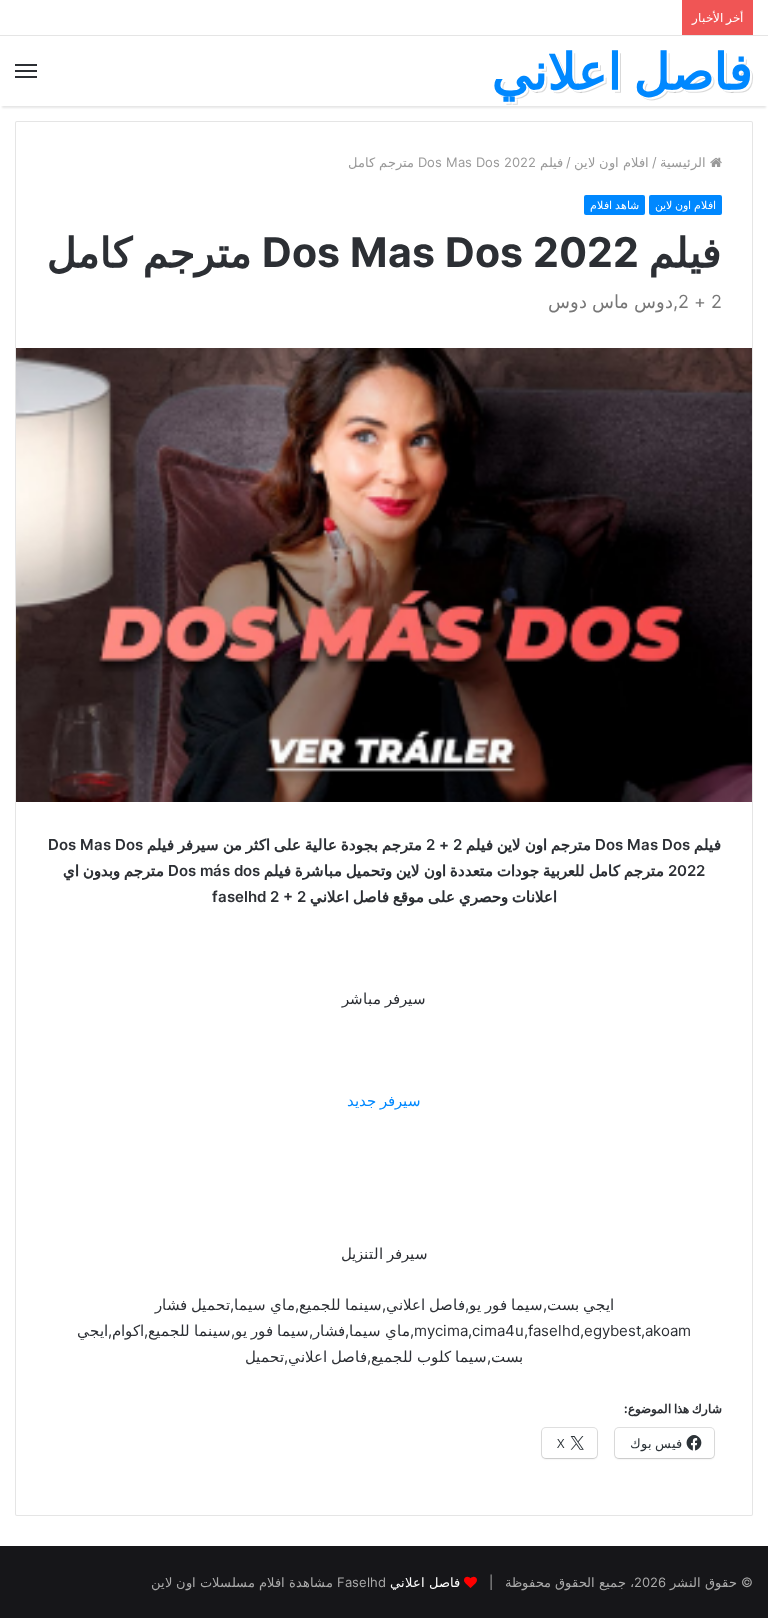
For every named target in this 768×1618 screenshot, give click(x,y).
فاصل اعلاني (425, 1582)
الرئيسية (685, 162)
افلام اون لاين (611, 162)
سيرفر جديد (384, 1100)
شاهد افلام (614, 205)
